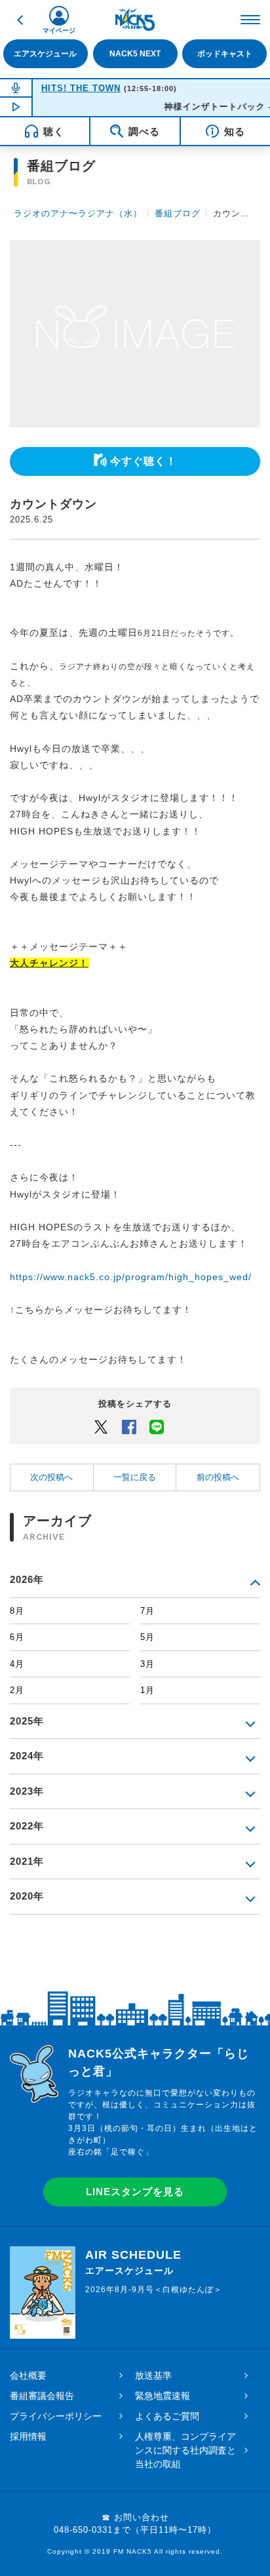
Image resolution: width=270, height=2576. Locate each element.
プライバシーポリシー (56, 2416)
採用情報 (28, 2436)
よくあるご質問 (167, 2416)
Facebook (129, 1426)
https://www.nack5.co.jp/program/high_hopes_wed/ (131, 1277)
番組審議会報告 (42, 2396)
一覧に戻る (135, 1477)
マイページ (59, 30)
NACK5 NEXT (135, 54)
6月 (17, 1637)
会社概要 (28, 2375)
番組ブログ (178, 213)
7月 (147, 1611)
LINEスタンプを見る (135, 2192)
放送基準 (153, 2375)
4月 (17, 1664)
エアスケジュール (45, 54)
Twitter (101, 1426)
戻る (20, 20)
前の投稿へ (218, 1477)
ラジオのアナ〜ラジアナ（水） (78, 213)
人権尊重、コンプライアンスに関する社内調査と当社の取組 (185, 2450)
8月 (17, 1611)
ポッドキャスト (225, 54)
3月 (147, 1664)
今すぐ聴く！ (144, 461)
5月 (147, 1637)
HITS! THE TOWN (81, 88)
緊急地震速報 (163, 2396)
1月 (147, 1690)
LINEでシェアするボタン (157, 1426)
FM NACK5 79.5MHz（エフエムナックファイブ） (135, 20)
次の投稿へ (51, 1477)
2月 (17, 1690)
